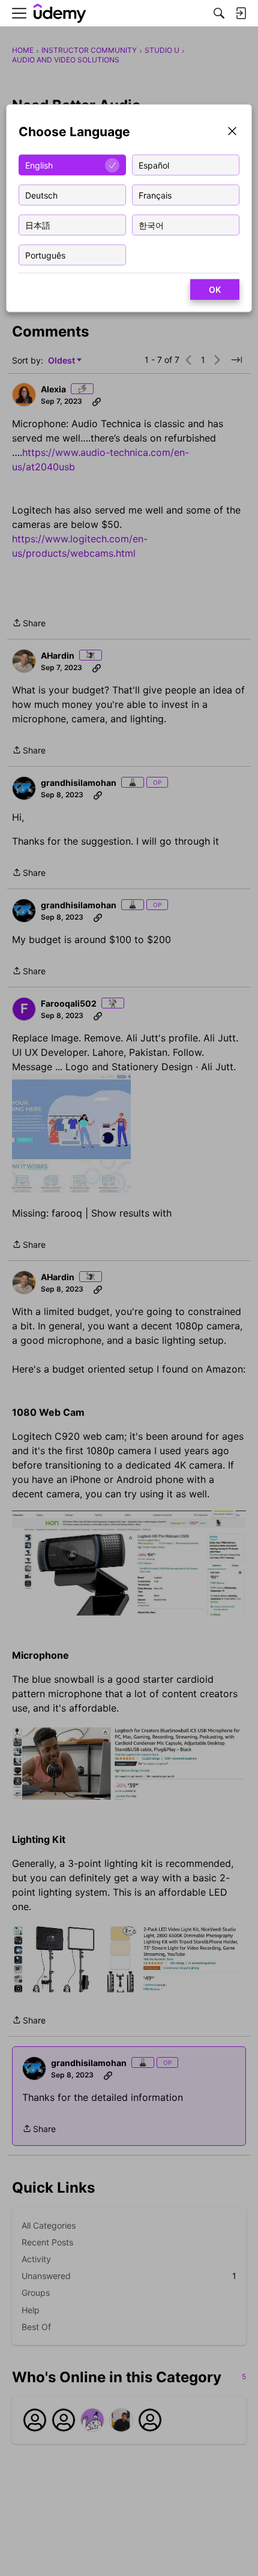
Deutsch (41, 195)
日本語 (38, 225)
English (39, 165)
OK (215, 289)
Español (154, 165)
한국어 (151, 225)
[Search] (219, 13)
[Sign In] (241, 13)
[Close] (232, 132)
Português (45, 255)
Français (155, 195)
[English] (60, 13)
